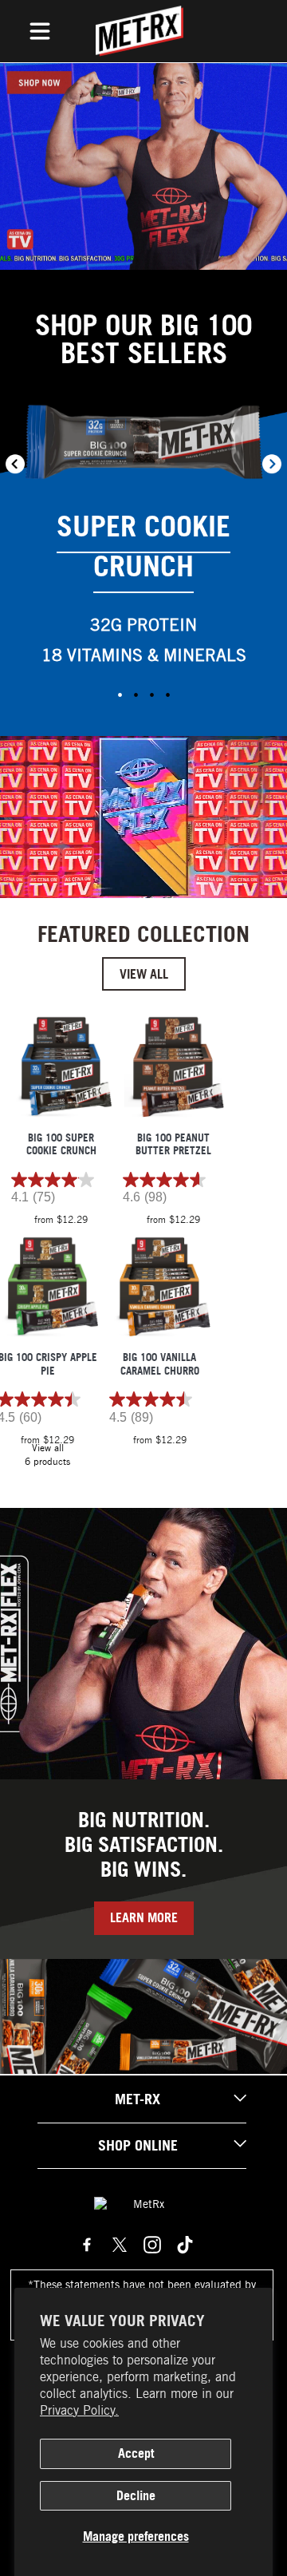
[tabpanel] (143, 543)
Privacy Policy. (79, 2410)
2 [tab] (136, 694)
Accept (136, 2453)
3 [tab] (151, 694)
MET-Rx (138, 2099)
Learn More (144, 1917)
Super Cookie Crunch (143, 546)
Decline (136, 2495)
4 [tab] (167, 694)
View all (144, 974)
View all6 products (47, 1454)
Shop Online (138, 2145)
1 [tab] (120, 694)
